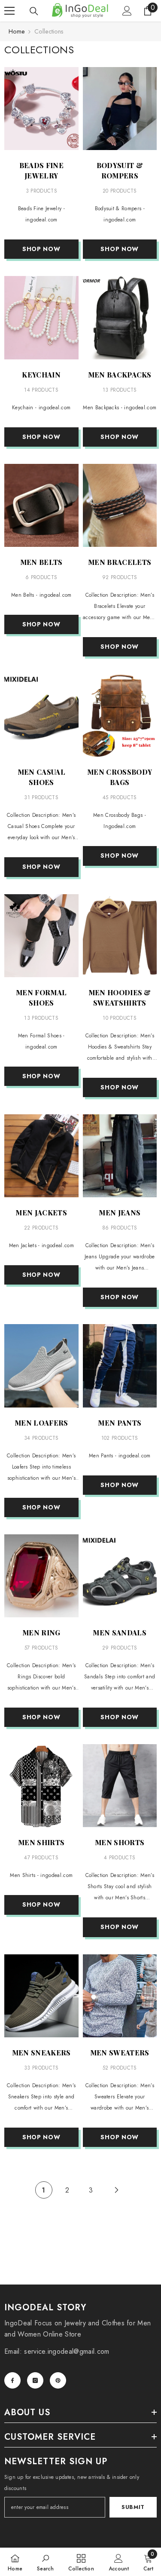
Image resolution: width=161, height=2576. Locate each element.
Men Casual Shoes (41, 777)
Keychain (41, 375)
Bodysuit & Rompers (120, 170)
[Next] (117, 2190)
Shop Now (41, 249)
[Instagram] (35, 2380)
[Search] (34, 11)
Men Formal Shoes (41, 998)
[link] (45, 2562)
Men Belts (41, 562)
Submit (133, 2507)
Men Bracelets (120, 562)
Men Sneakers (41, 2053)
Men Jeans (120, 1213)
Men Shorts (120, 1842)
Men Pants (120, 1423)
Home (17, 31)
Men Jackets (41, 1213)
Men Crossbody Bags (120, 777)
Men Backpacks (120, 375)
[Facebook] (12, 2380)
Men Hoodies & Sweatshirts (120, 998)
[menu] (9, 11)
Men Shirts (41, 1842)
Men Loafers (41, 1423)
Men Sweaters (120, 2053)
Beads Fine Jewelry (41, 170)
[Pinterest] (58, 2380)
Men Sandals (120, 1633)
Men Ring (41, 1633)
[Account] (127, 11)
